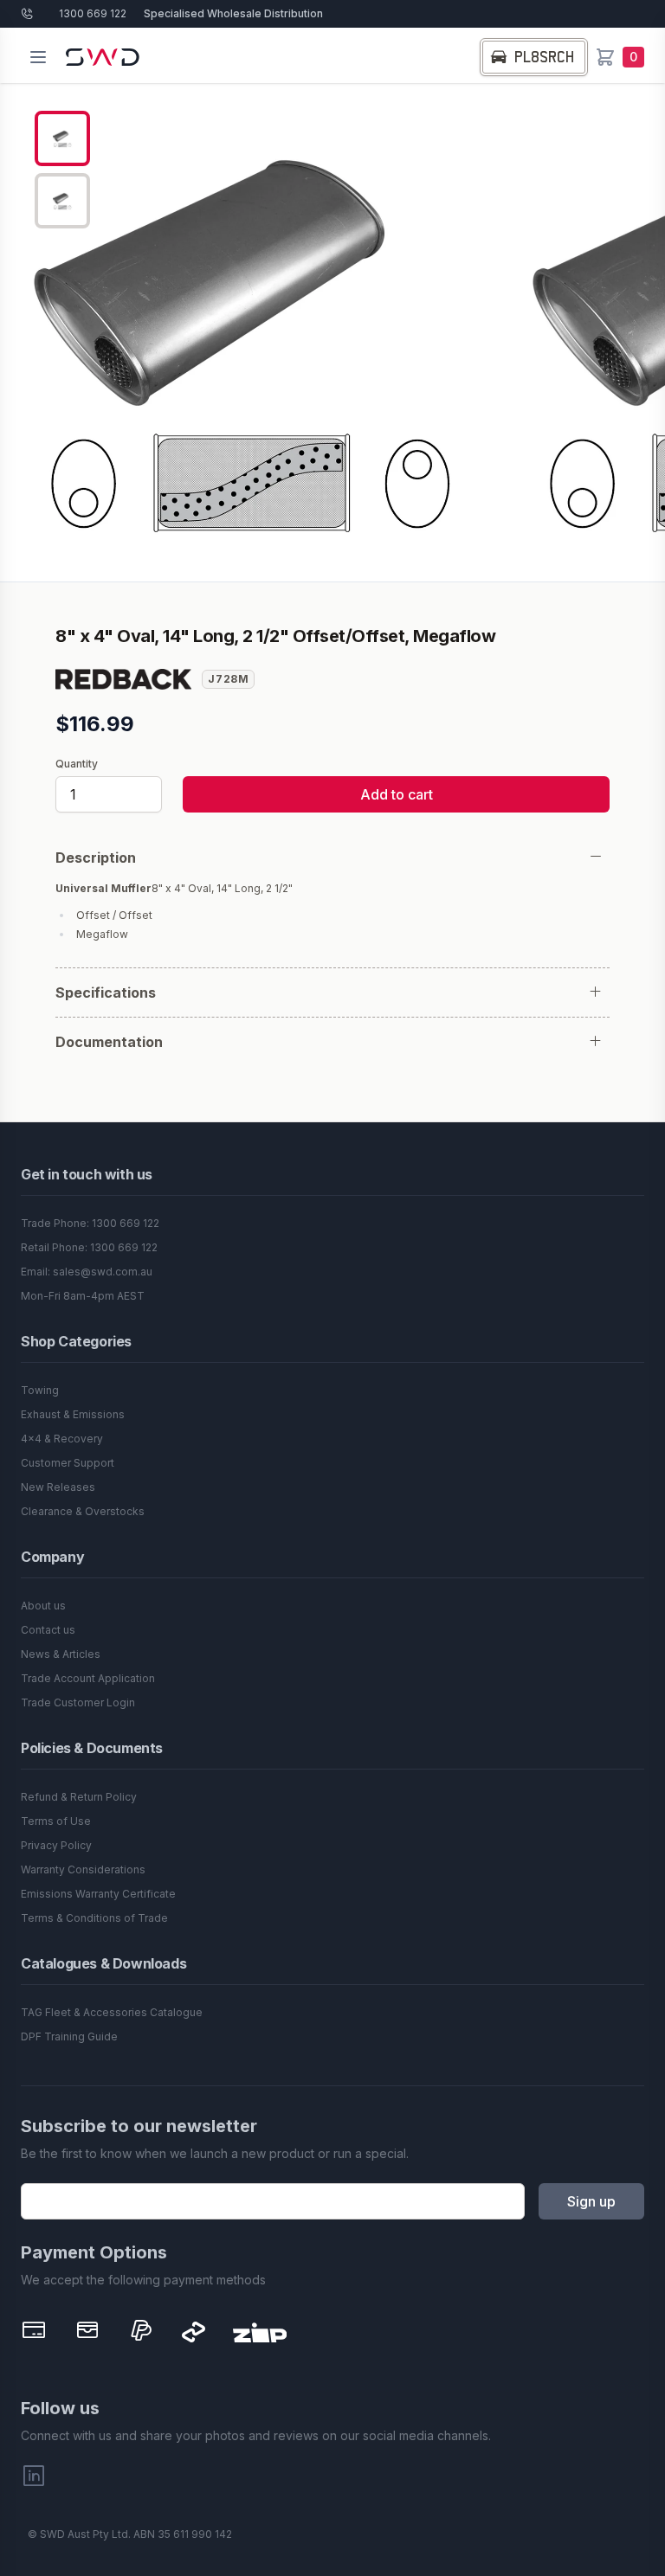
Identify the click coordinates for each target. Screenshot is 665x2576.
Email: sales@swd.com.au (87, 1272)
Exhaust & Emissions (73, 1414)
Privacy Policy (56, 1845)
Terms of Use (56, 1821)
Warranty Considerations (83, 1869)
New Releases (58, 1487)
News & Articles (61, 1654)
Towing (40, 1390)
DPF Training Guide (69, 2036)
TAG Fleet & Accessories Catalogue (112, 2012)
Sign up (591, 2201)
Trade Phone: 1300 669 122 (90, 1223)
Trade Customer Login (78, 1702)
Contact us (48, 1630)
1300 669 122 (93, 13)
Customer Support (68, 1463)
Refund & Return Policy (79, 1797)
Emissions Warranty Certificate (98, 1894)
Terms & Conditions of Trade (94, 1918)
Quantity (77, 764)
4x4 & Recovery (62, 1439)
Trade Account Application (88, 1678)
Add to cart (397, 794)
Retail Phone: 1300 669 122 (89, 1247)
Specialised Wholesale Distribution (233, 13)
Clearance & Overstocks (83, 1511)
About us (43, 1606)
